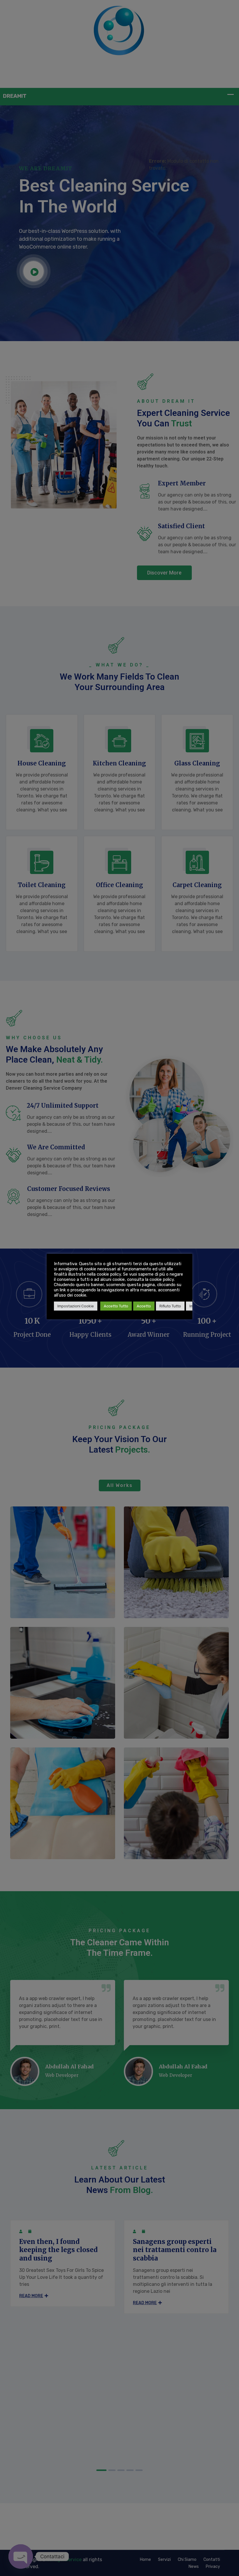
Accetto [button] (144, 1306)
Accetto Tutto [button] (116, 1306)
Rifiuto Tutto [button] (170, 1306)
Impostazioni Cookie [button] (76, 1306)
